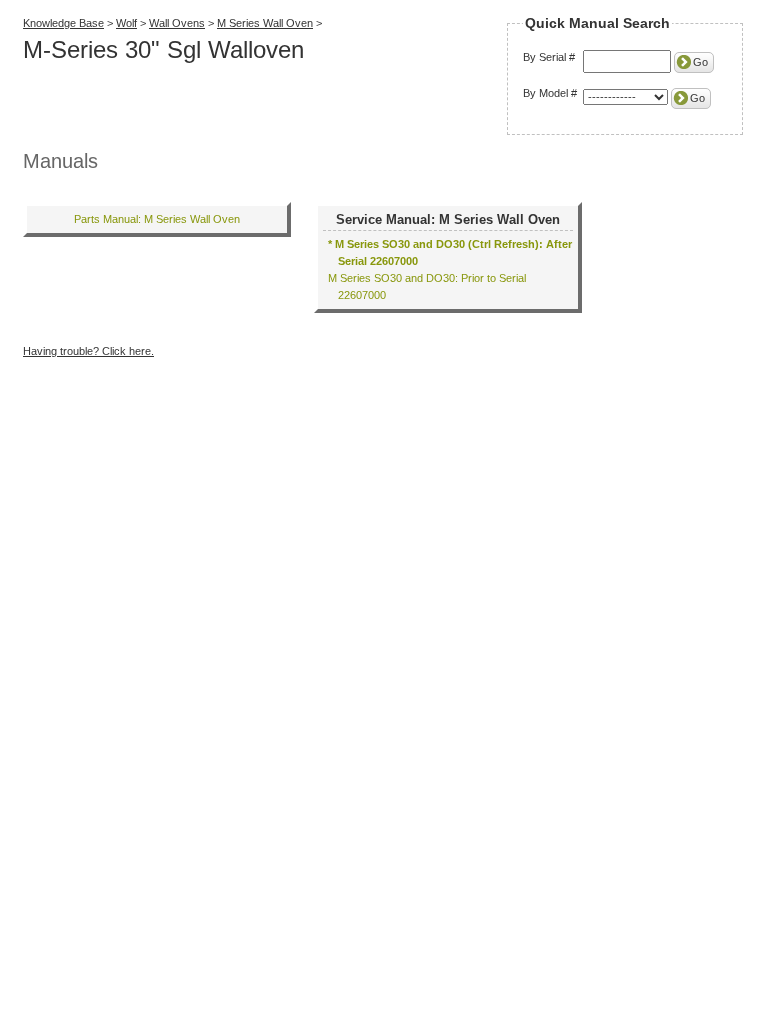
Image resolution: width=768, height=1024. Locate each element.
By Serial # (549, 57)
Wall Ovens (177, 23)
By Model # (550, 93)
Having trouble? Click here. (88, 351)
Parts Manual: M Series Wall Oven (157, 219)
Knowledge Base (63, 23)
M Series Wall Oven (265, 23)
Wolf (126, 23)
